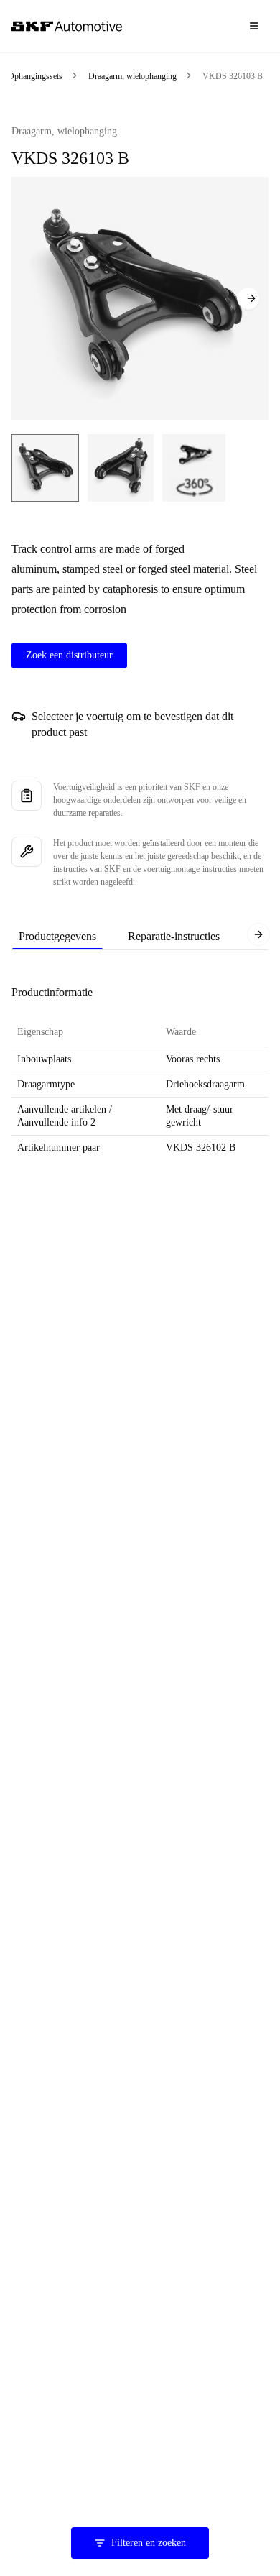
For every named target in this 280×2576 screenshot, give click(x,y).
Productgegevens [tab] (57, 936)
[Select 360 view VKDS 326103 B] (194, 468)
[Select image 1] (45, 468)
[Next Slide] (248, 298)
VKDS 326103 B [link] (233, 76)
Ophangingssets (35, 76)
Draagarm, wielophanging (132, 76)
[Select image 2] (121, 468)
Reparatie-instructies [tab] (174, 936)
